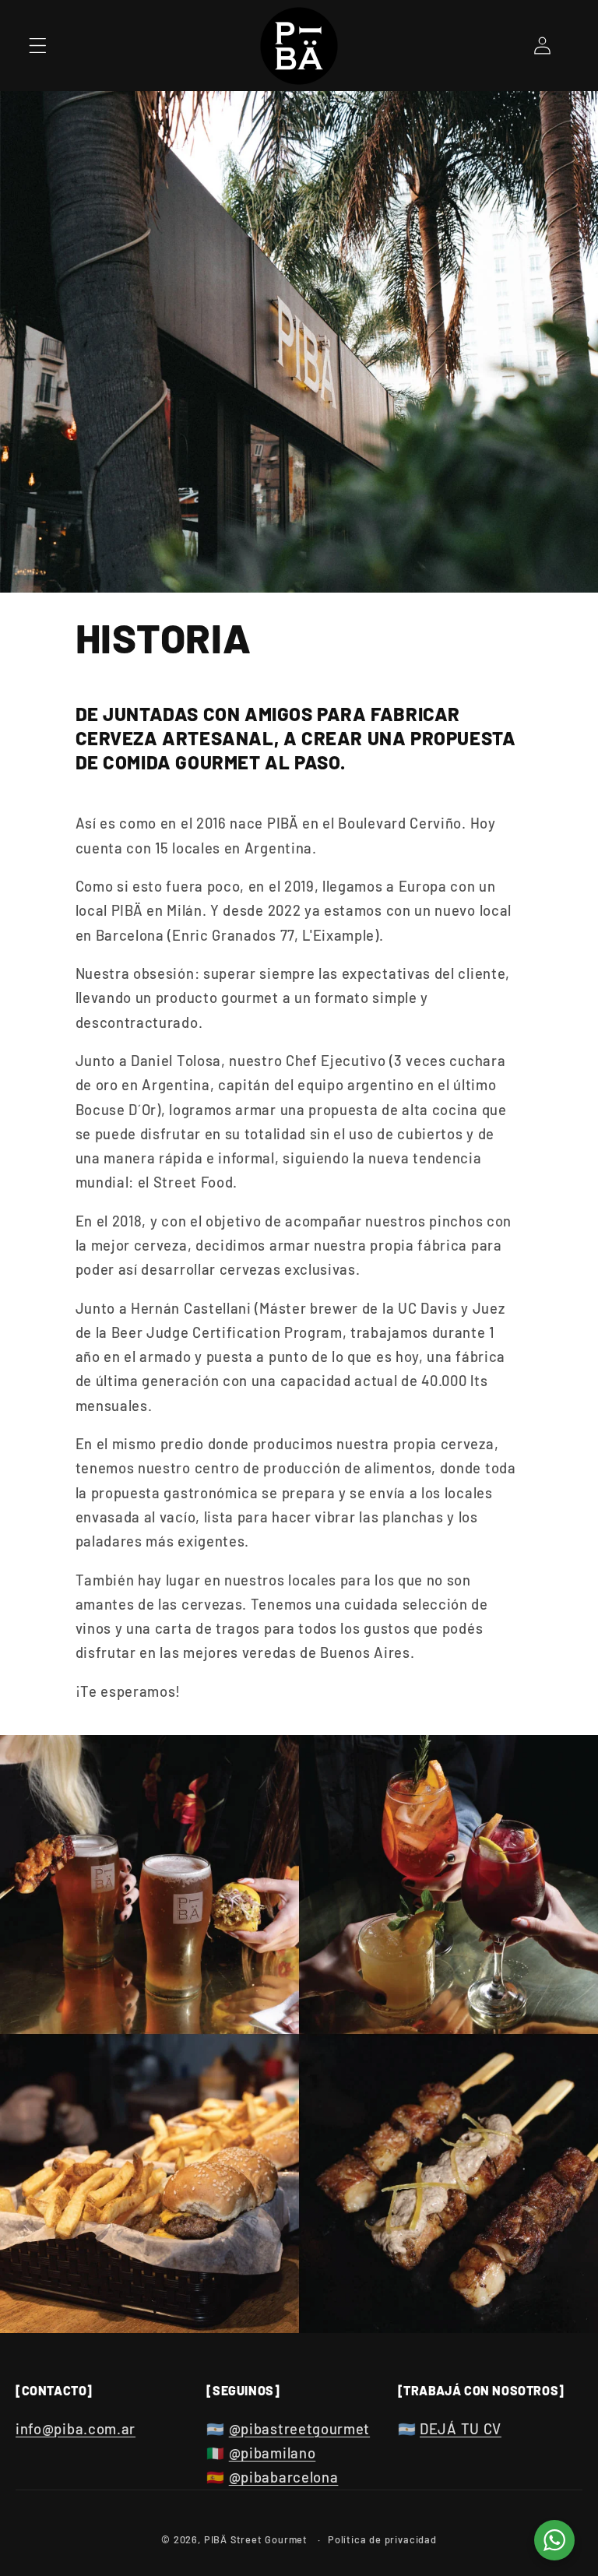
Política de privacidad (382, 2539)
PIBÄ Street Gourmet (256, 2539)
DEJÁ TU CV (461, 2429)
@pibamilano (273, 2453)
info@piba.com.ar (76, 2429)
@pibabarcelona (284, 2477)
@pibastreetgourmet (299, 2429)
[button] (38, 46)
